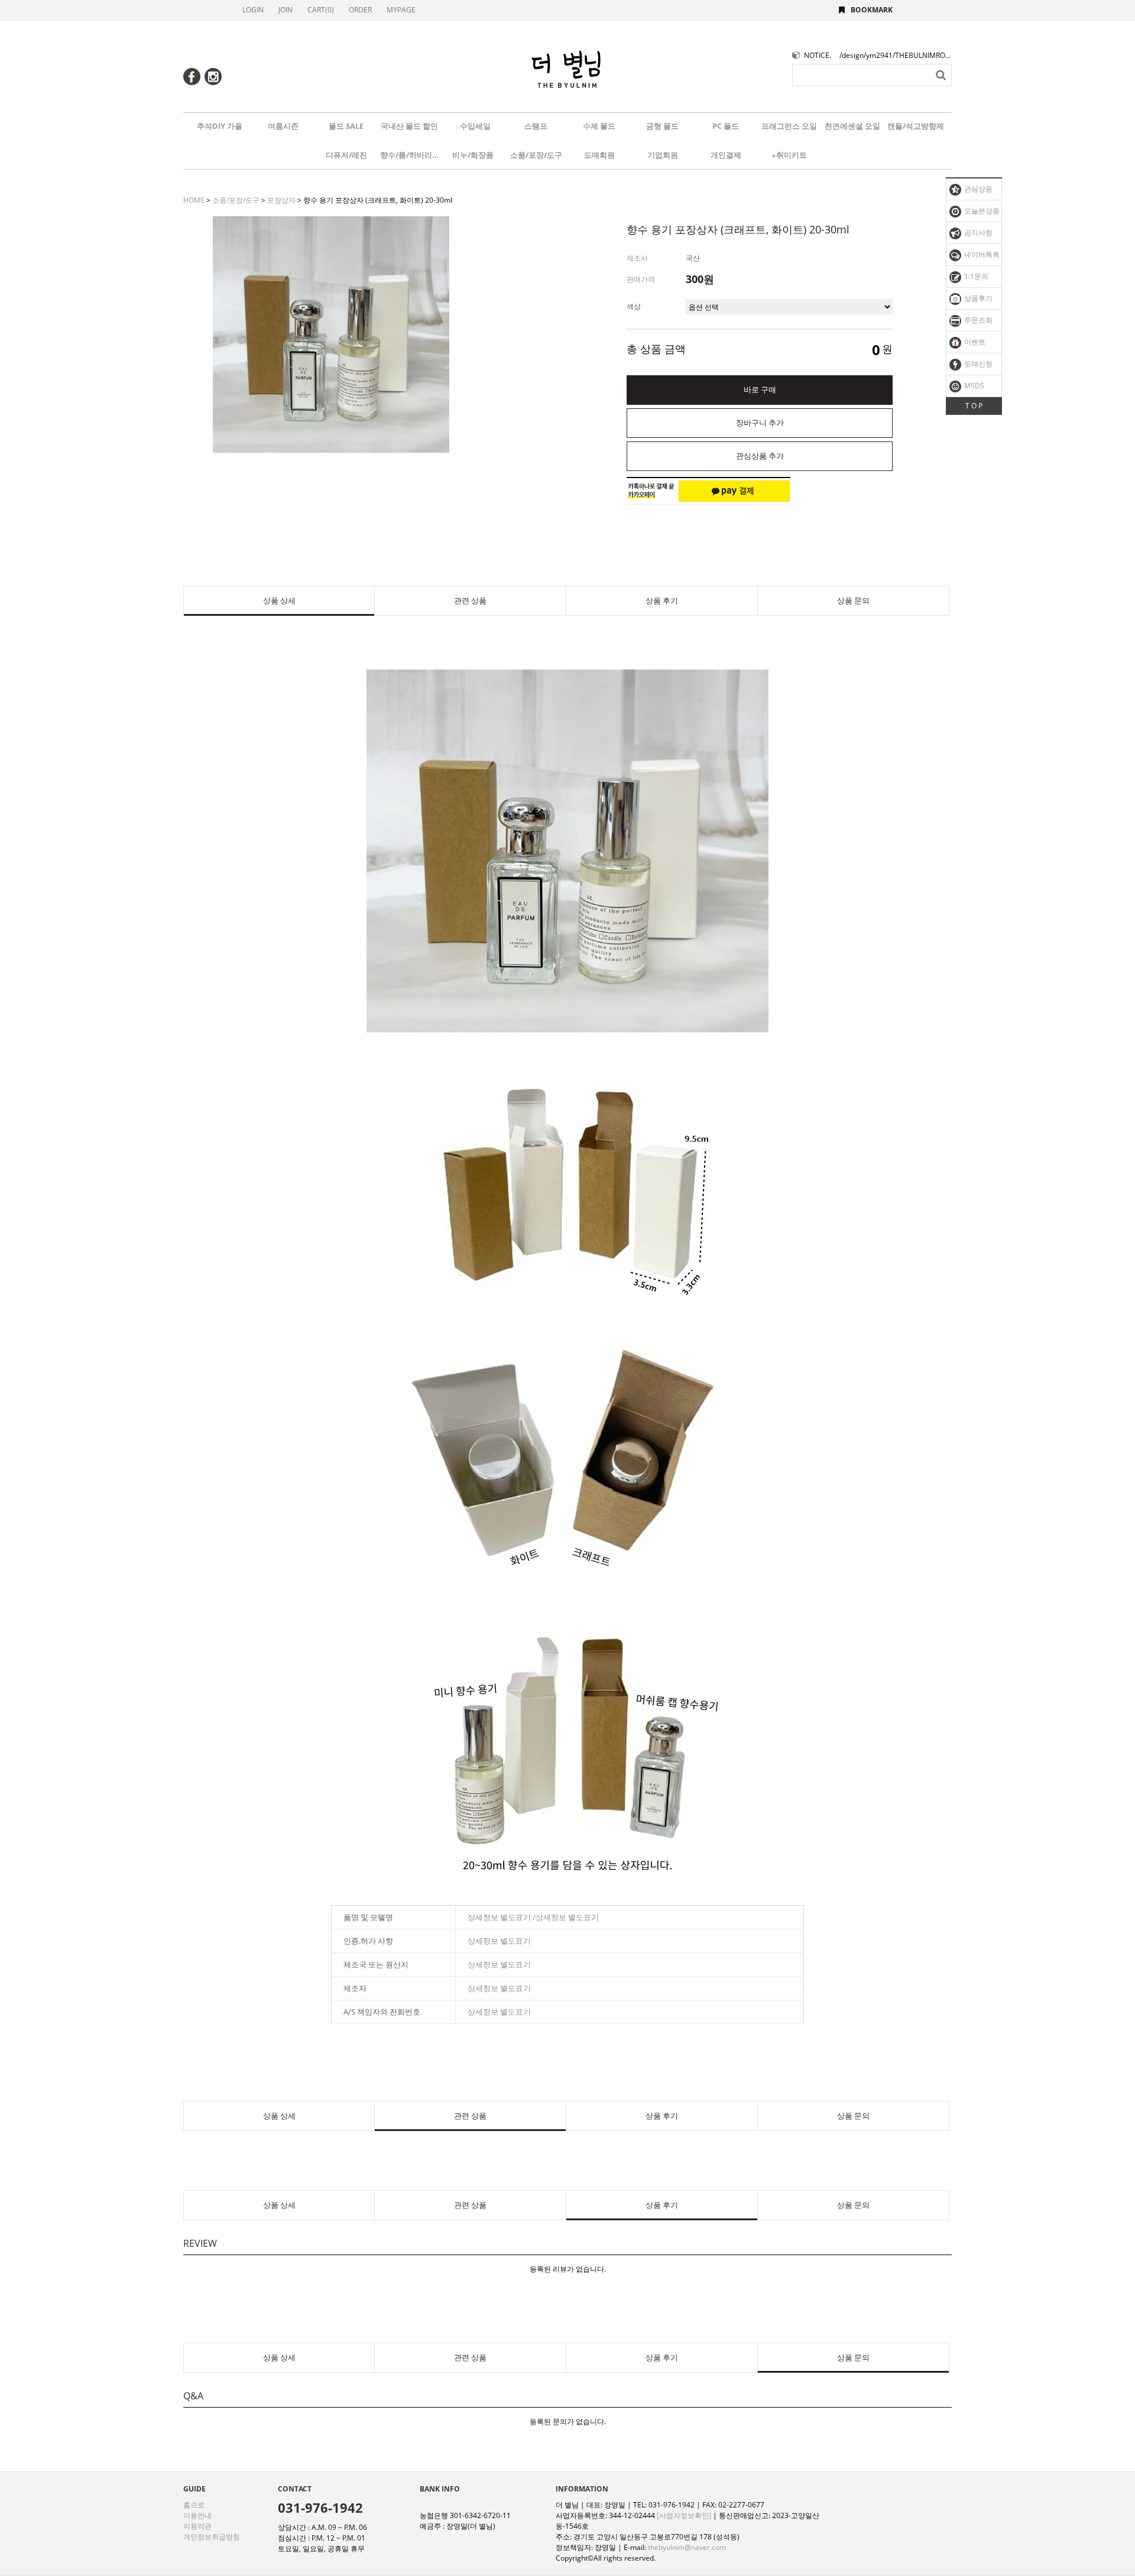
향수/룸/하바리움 (410, 155)
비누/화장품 (473, 155)
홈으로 (194, 2505)
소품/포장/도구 (536, 155)
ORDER (360, 10)
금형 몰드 (662, 126)
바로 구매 (760, 390)
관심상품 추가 (760, 456)
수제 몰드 (599, 126)
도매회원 (599, 155)
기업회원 (663, 155)
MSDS (973, 386)
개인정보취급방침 (212, 2537)
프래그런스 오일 (789, 126)
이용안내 (197, 2515)
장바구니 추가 (760, 423)
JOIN (286, 10)
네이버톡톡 (981, 254)
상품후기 (977, 298)
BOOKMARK (872, 10)
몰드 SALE (346, 126)
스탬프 (536, 126)
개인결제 (726, 155)
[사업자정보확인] (684, 2515)
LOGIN (253, 10)
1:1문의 (975, 276)
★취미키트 (789, 155)
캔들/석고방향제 (916, 126)
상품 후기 (662, 601)
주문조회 (977, 320)
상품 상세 (279, 601)
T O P (974, 406)
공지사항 (977, 233)
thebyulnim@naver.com (687, 2547)
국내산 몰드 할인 (409, 126)
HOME (194, 200)
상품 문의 (853, 601)
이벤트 (974, 342)
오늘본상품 (981, 211)
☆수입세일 (473, 126)
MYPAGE (401, 10)
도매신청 (977, 364)
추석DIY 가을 (220, 126)
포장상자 (281, 200)
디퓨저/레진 (346, 155)
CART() (321, 10)
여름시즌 (283, 126)
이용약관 (197, 2526)
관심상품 (977, 189)
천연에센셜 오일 (852, 126)
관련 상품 (470, 601)
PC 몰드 (726, 126)
